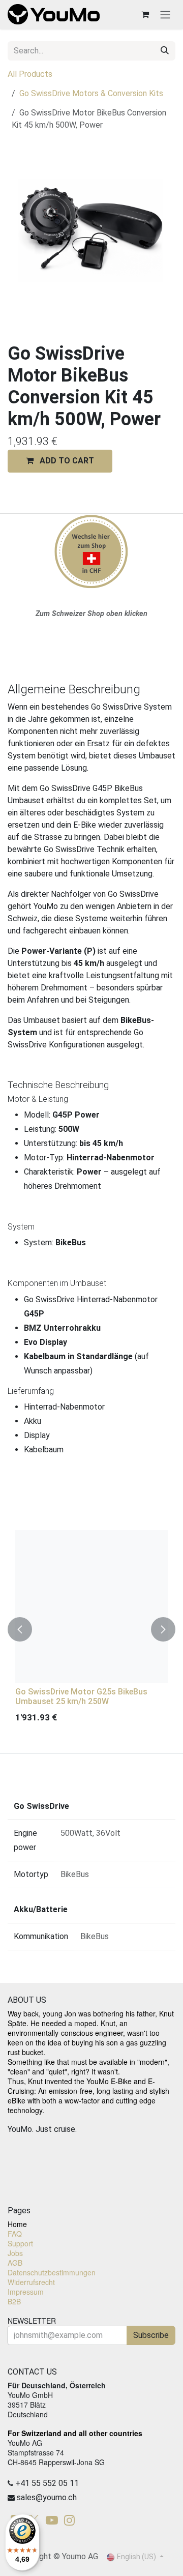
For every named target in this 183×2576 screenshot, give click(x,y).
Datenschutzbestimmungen (52, 2272)
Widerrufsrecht (31, 2282)
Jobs (15, 2253)
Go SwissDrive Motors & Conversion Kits (91, 93)
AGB (15, 2263)
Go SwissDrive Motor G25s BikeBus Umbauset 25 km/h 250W (81, 1696)
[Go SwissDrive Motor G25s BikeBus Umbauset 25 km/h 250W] (91, 1606)
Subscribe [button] (151, 2335)
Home (17, 2224)
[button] (60, 461)
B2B (14, 2301)
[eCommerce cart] (145, 14)
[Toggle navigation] (165, 14)
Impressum (26, 2292)
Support (20, 2243)
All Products (30, 74)
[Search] (165, 51)
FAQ (15, 2234)
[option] (91, 1629)
